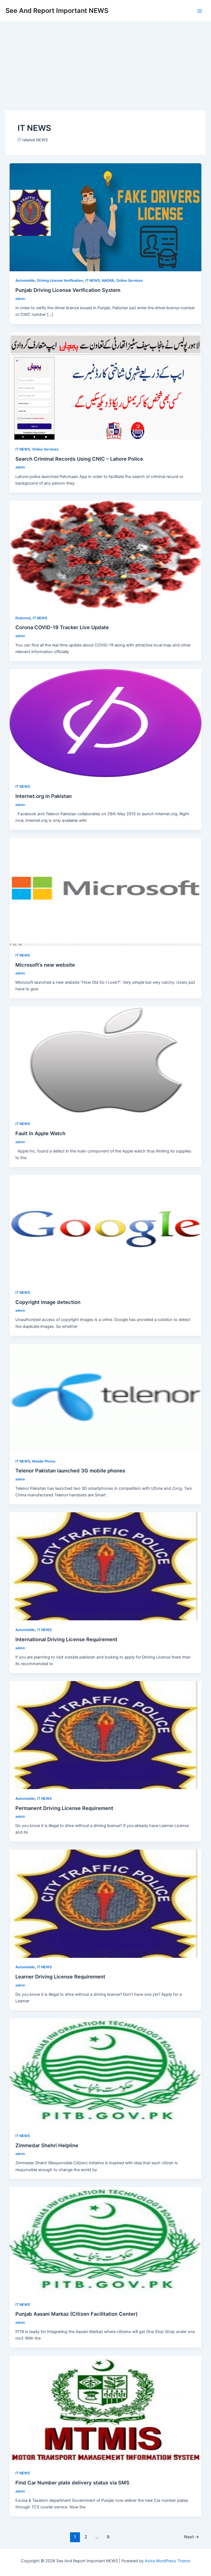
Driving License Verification (60, 280)
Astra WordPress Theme (167, 2561)
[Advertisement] (105, 63)
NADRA (108, 280)
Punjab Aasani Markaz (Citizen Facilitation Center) (77, 2314)
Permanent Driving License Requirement (64, 1808)
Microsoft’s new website (45, 965)
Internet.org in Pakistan (44, 796)
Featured (23, 618)
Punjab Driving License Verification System (68, 290)
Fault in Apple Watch (40, 1133)
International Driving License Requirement (66, 1639)
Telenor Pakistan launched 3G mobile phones (70, 1471)
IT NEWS (92, 280)
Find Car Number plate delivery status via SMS (72, 2483)
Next (192, 2537)
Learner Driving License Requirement (60, 1977)
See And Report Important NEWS (57, 11)
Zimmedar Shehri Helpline (47, 2145)
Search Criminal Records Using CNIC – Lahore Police (79, 459)
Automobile (25, 280)
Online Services (129, 280)
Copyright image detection (48, 1302)
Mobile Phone (44, 1461)
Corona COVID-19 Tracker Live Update (62, 627)
